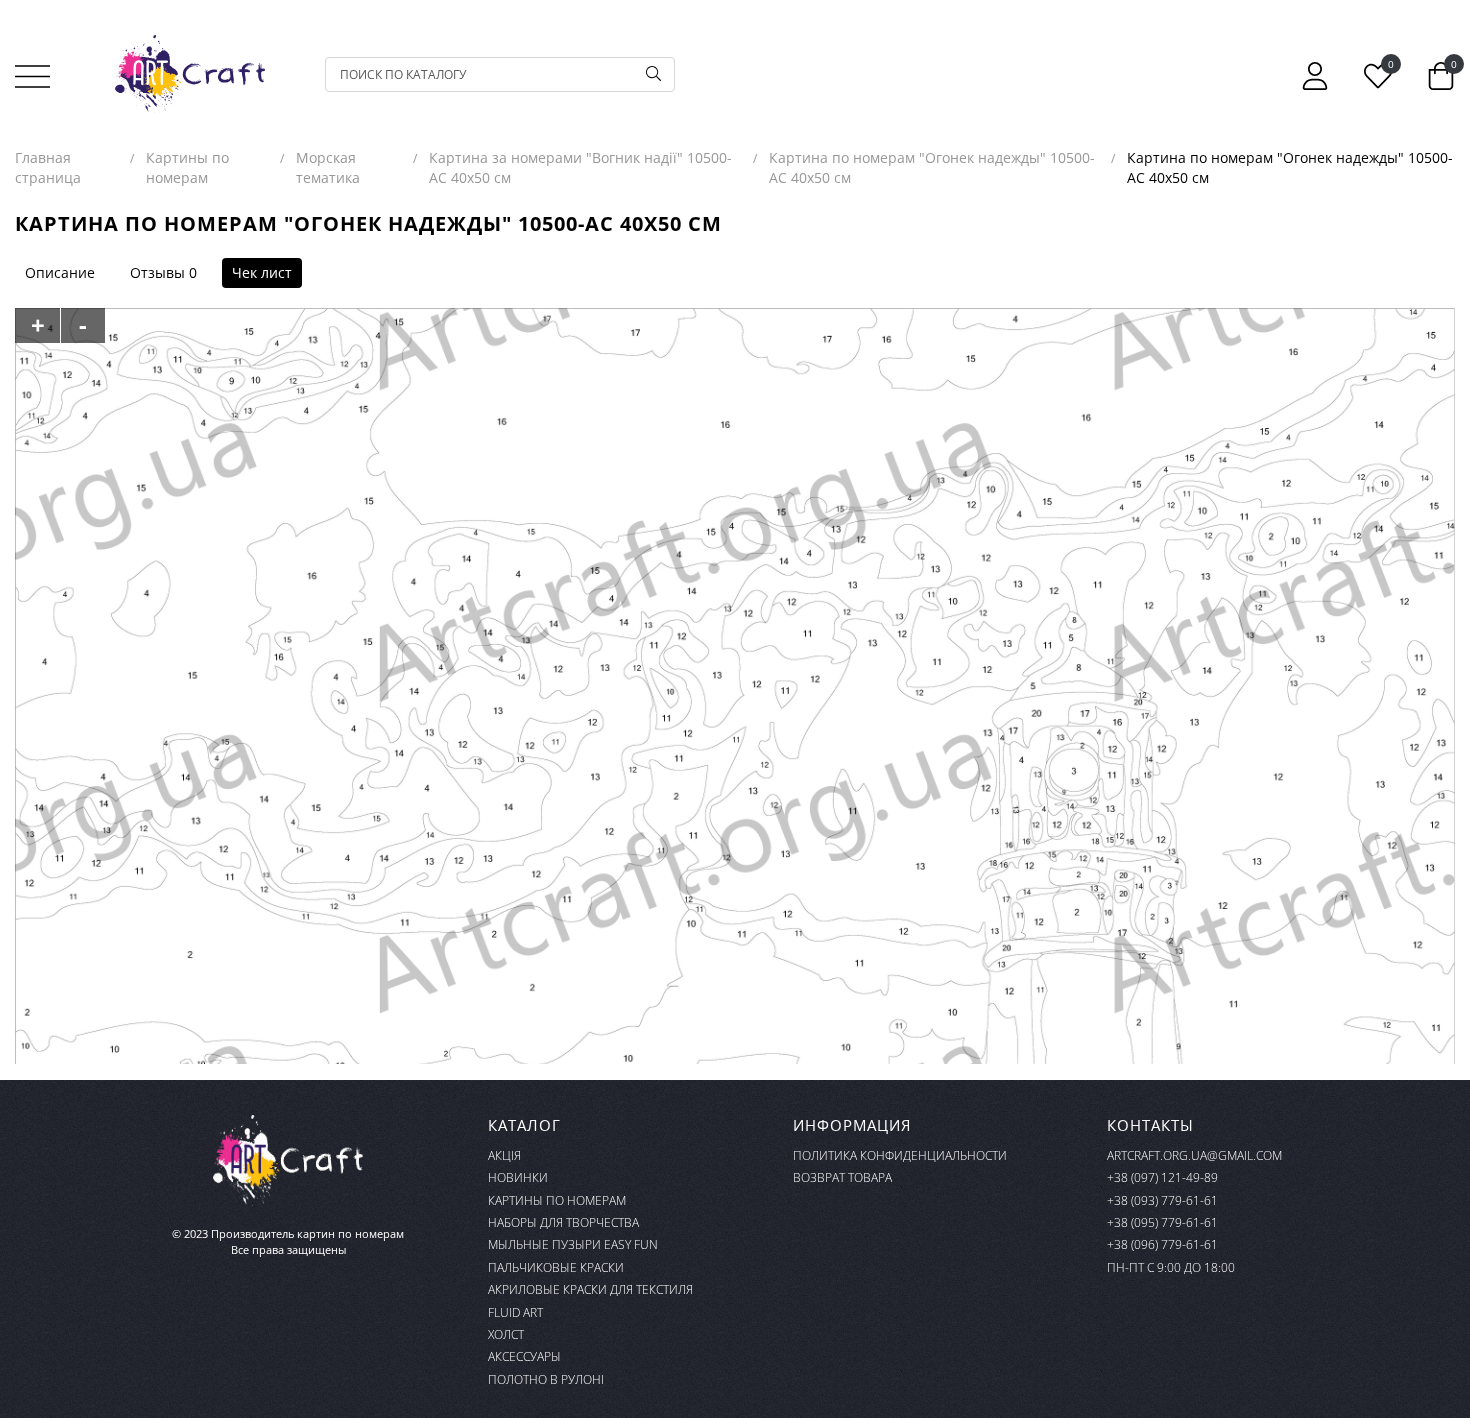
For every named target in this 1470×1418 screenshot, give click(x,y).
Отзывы (157, 272)
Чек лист (262, 272)
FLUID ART (515, 1312)
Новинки (518, 1177)
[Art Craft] (190, 74)
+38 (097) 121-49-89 (1162, 1177)
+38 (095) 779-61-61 (1162, 1222)
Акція (504, 1155)
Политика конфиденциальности (900, 1155)
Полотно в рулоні (546, 1379)
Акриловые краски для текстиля (590, 1289)
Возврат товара (842, 1177)
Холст (506, 1334)
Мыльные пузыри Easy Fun (573, 1244)
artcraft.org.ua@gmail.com (1194, 1155)
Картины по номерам (557, 1200)
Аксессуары (524, 1356)
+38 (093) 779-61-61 (1162, 1200)
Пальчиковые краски (556, 1267)
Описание (60, 272)
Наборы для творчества (563, 1222)
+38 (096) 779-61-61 (1162, 1244)
